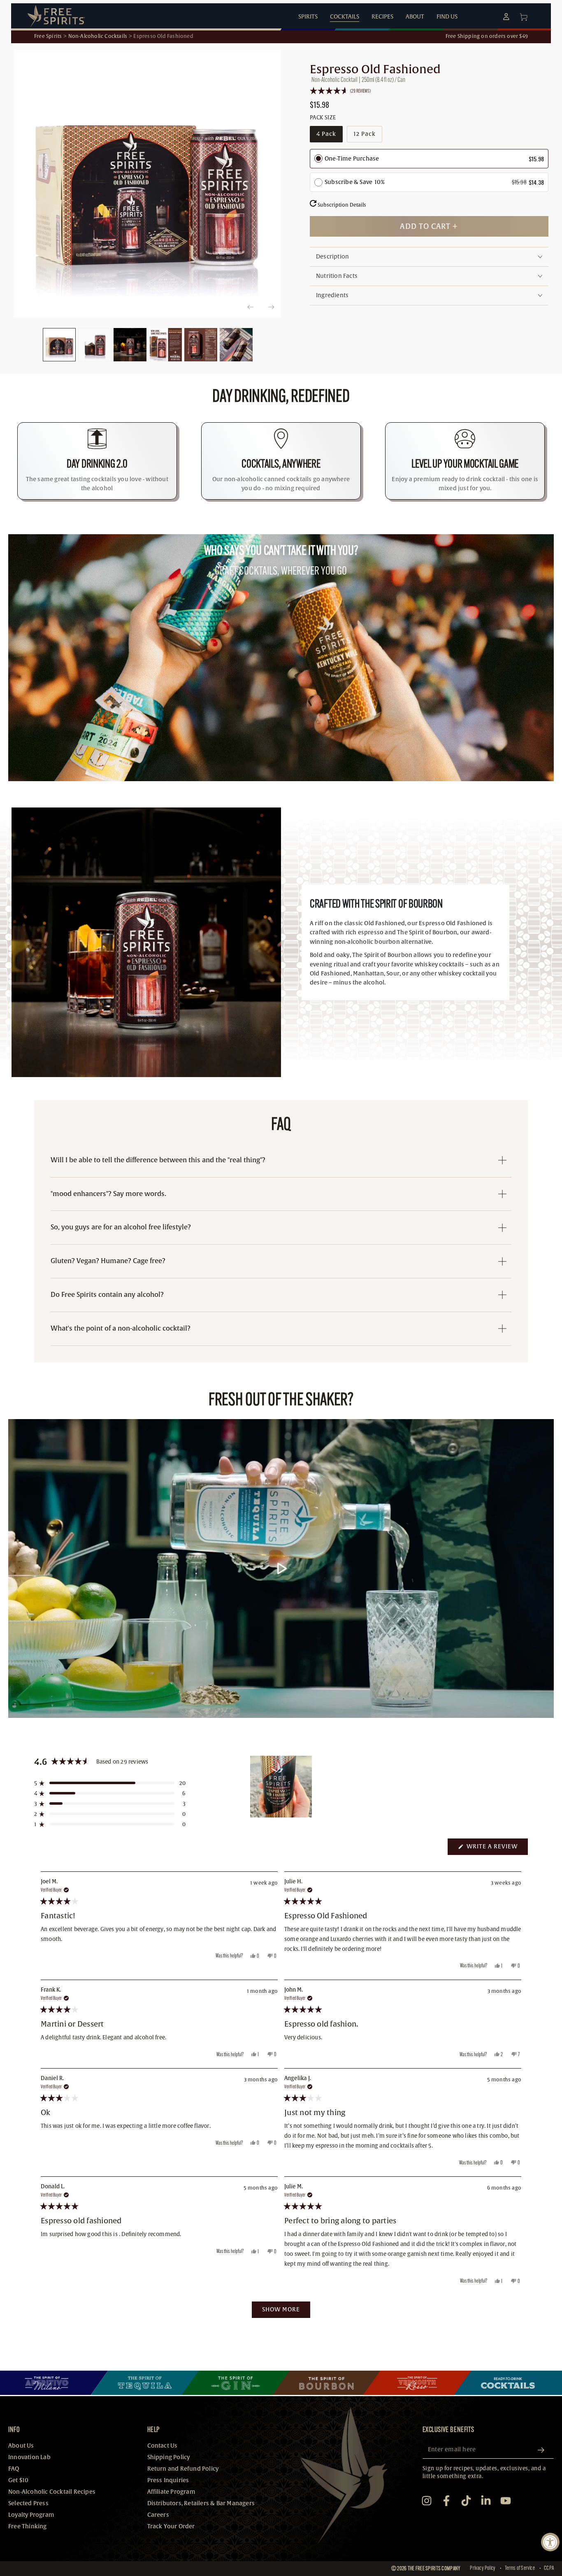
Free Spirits (48, 36)
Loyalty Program (31, 2515)
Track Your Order (171, 2526)
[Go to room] (54, 2383)
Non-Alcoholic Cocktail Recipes (52, 2492)
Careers (158, 2515)
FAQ (14, 2469)
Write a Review (496, 1849)
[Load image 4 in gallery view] (165, 345)
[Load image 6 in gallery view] (236, 345)
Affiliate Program (171, 2492)
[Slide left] (250, 307)
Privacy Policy (483, 2568)
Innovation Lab (29, 2457)
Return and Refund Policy (183, 2469)
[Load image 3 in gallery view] (130, 345)
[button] (429, 91)
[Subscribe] (544, 2450)
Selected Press (28, 2503)
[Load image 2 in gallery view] (95, 345)
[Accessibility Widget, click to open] (550, 2542)
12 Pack (368, 136)
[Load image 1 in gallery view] (59, 345)
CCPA (549, 2568)
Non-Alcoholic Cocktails (98, 36)
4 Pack (329, 136)
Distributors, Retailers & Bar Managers (201, 2503)
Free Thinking (28, 2526)
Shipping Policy (169, 2457)
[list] (281, 461)
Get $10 (18, 2480)
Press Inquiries (168, 2480)
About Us (21, 2446)
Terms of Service (520, 2568)
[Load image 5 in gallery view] (201, 345)
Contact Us (163, 2446)
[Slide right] (271, 307)
